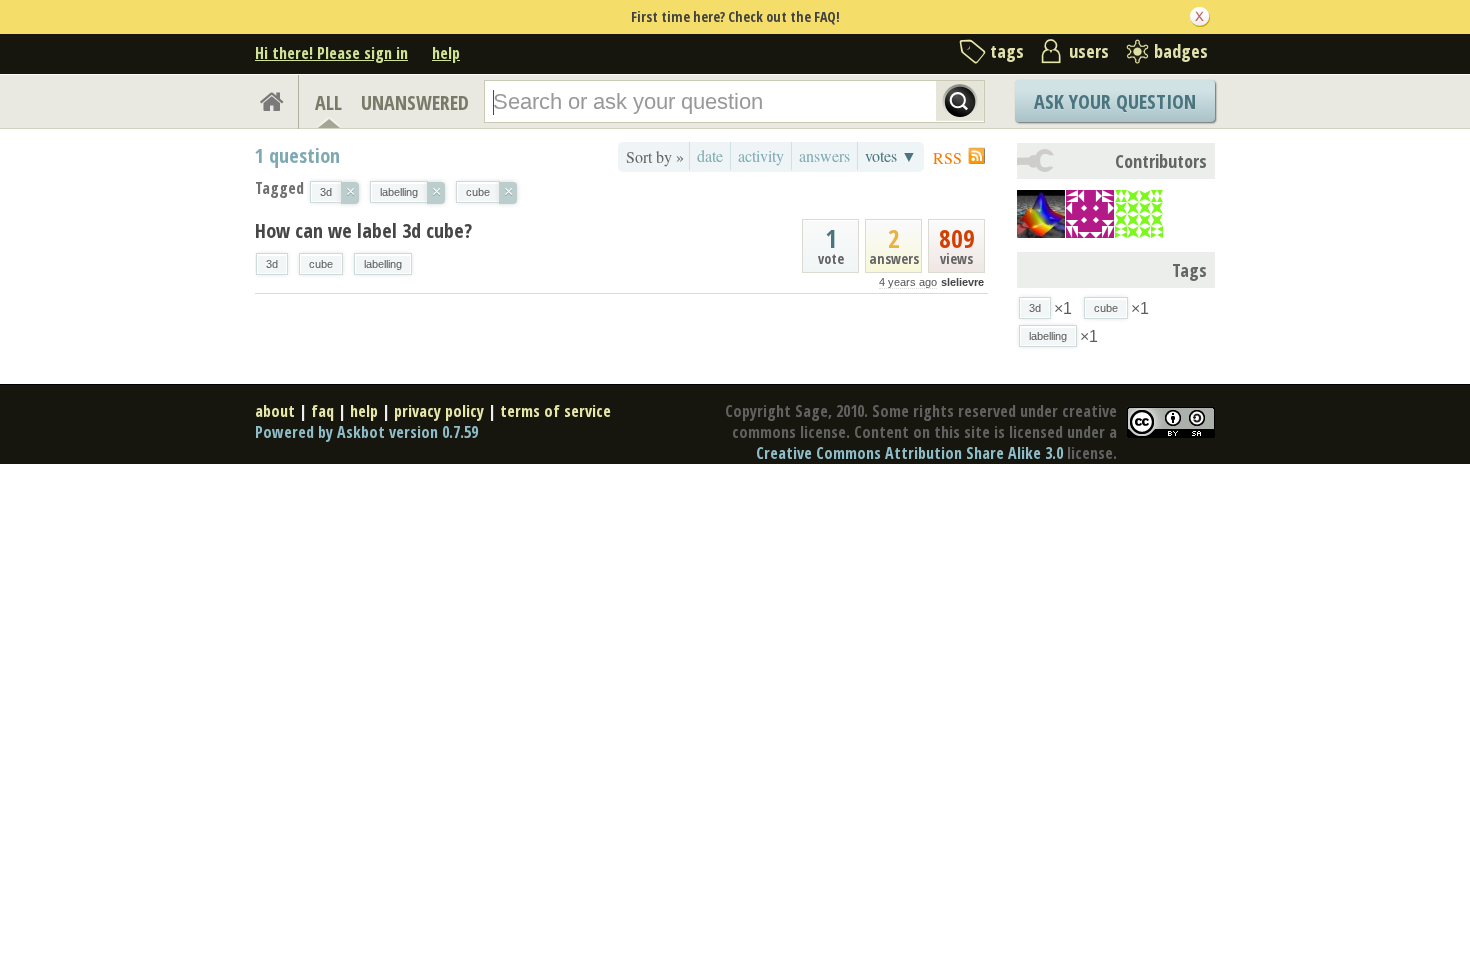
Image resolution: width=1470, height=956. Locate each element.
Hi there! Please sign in (331, 53)
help (446, 53)
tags (1007, 51)
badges (1181, 51)
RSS (947, 157)
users (1089, 51)
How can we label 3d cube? (363, 230)
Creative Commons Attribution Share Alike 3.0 (909, 453)
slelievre (962, 282)
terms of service (555, 411)
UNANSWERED (415, 102)
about (275, 411)
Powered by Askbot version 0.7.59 (366, 432)
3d (272, 264)
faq (322, 411)
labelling (383, 264)
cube (321, 264)
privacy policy (439, 411)
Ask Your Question (1115, 101)
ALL (328, 102)
